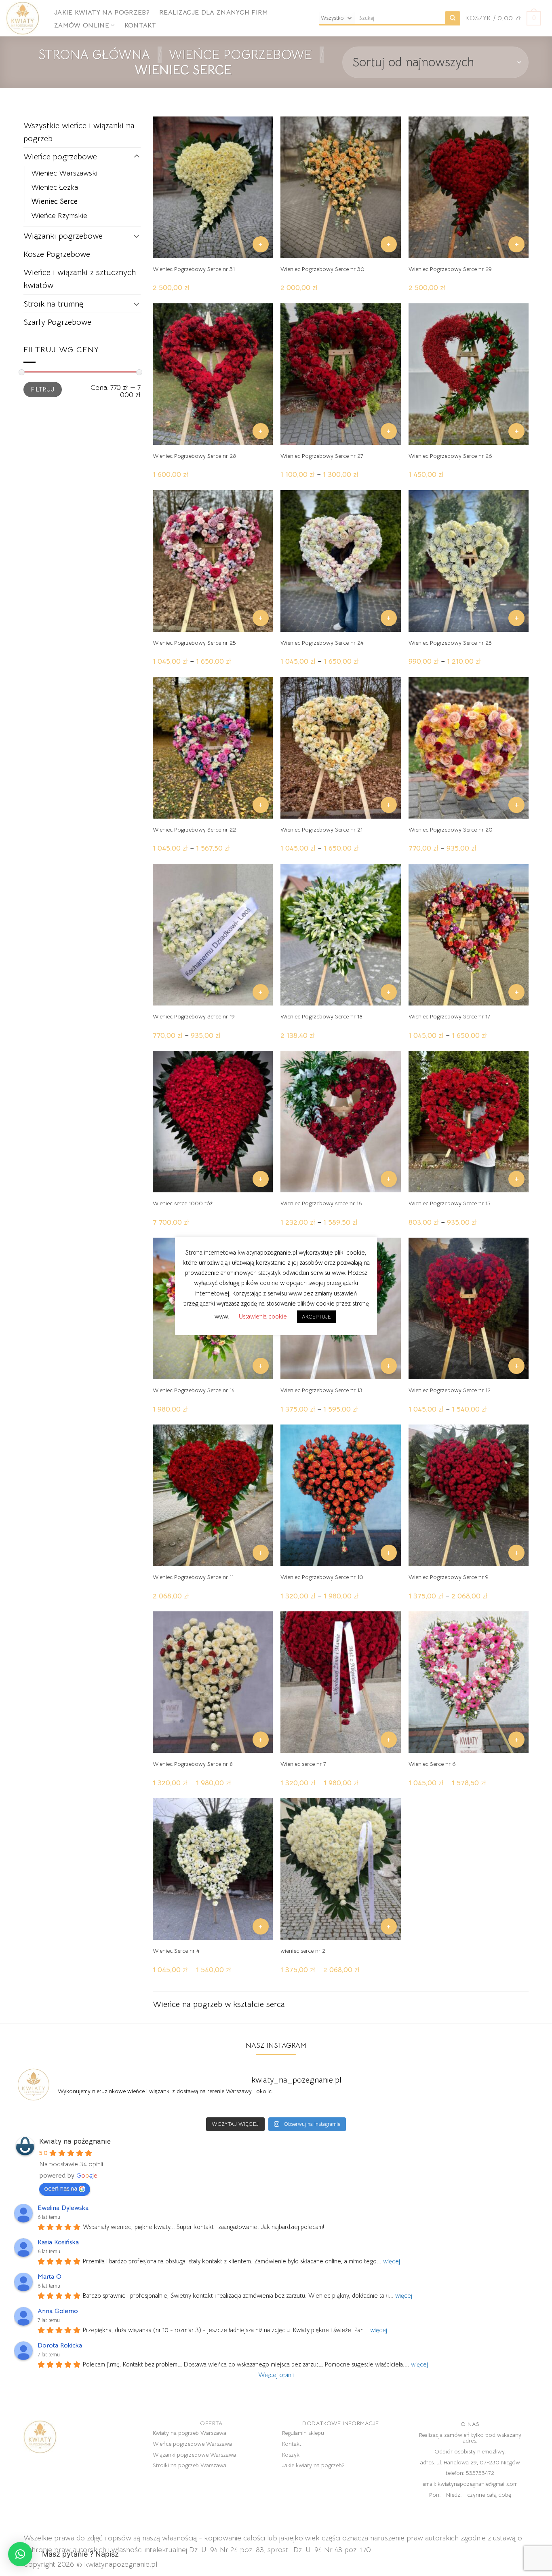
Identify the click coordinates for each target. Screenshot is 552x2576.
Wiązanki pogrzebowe (63, 236)
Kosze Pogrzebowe (57, 254)
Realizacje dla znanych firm (214, 13)
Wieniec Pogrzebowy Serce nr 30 (322, 269)
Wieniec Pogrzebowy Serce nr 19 (194, 1016)
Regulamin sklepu (303, 2433)
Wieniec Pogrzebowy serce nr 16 (321, 1203)
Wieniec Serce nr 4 (176, 1951)
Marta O (50, 2277)
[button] (20, 2554)
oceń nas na (61, 2189)
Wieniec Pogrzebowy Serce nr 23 (450, 643)
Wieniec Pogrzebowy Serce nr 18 (321, 1016)
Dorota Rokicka (60, 2345)
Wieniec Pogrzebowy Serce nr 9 (449, 1577)
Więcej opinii (276, 2375)
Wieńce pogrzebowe (240, 55)
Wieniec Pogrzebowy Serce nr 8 (193, 1764)
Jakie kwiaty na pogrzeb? (102, 13)
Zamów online (82, 25)
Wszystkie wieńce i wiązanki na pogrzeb (79, 132)
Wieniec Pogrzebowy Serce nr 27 (322, 456)
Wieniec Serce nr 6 (432, 1764)
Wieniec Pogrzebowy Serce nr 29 (450, 269)
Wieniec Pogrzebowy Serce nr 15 (450, 1203)
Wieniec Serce (54, 201)
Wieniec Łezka (55, 187)
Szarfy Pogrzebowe (57, 322)
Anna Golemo (58, 2311)
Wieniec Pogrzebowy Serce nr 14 (194, 1390)
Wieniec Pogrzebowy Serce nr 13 (321, 1390)
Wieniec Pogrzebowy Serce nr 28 (194, 456)
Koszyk (291, 2455)
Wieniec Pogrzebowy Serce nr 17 (449, 1016)
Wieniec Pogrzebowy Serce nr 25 (194, 643)
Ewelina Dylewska (63, 2208)
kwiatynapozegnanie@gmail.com (478, 2484)
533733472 (480, 2473)
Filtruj (43, 389)
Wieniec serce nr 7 (303, 1764)
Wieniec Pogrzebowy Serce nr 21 (321, 830)
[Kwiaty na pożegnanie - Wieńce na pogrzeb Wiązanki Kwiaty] (24, 18)
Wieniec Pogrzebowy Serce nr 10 (322, 1577)
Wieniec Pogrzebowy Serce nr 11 (193, 1577)
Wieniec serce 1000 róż (183, 1203)
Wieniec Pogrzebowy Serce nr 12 (450, 1390)
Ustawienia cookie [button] (263, 1316)
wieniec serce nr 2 (303, 1951)
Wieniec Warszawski (64, 173)
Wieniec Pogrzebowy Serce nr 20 (451, 830)
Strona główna (94, 55)
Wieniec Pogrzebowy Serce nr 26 (450, 456)
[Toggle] (137, 157)
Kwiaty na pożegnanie (75, 2141)
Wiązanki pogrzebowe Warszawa (194, 2455)
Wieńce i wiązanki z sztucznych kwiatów (80, 279)
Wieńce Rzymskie (59, 215)
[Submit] (453, 18)
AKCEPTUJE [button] (316, 1317)
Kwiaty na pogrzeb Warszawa (190, 2433)
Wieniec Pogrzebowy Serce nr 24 (322, 643)
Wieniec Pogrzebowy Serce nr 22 (194, 830)
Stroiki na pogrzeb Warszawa (190, 2465)
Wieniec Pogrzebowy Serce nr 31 (194, 269)
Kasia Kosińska (58, 2242)
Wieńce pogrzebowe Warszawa (192, 2444)
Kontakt (140, 25)
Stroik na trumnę (53, 304)
